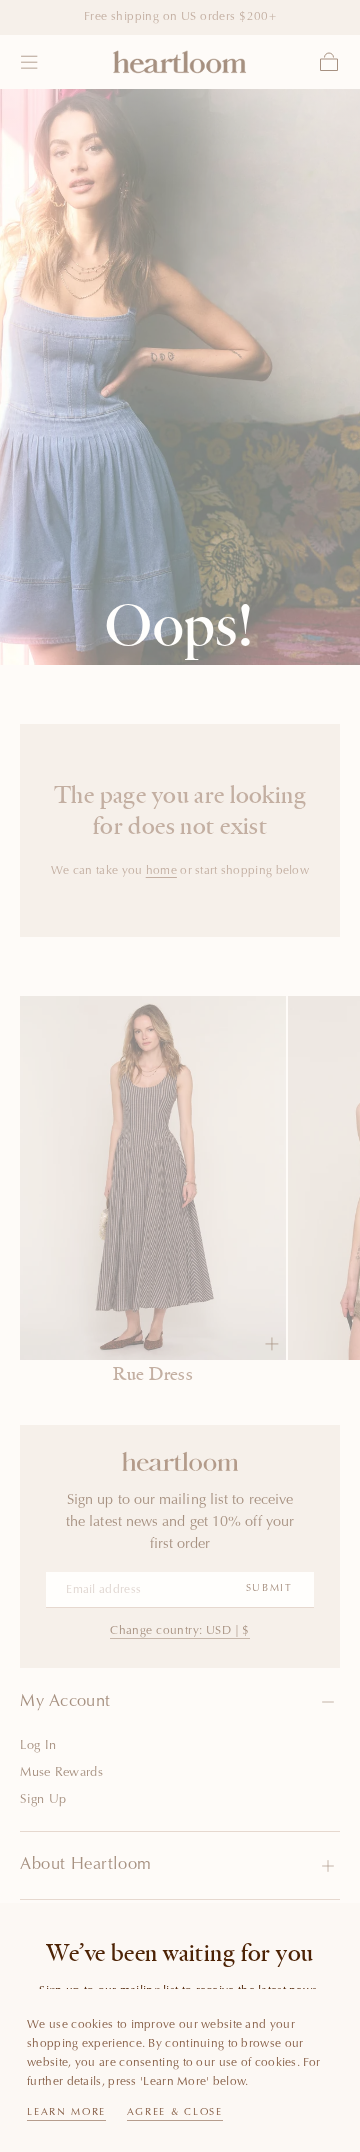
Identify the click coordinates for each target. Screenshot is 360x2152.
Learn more (66, 2113)
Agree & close (175, 2113)
